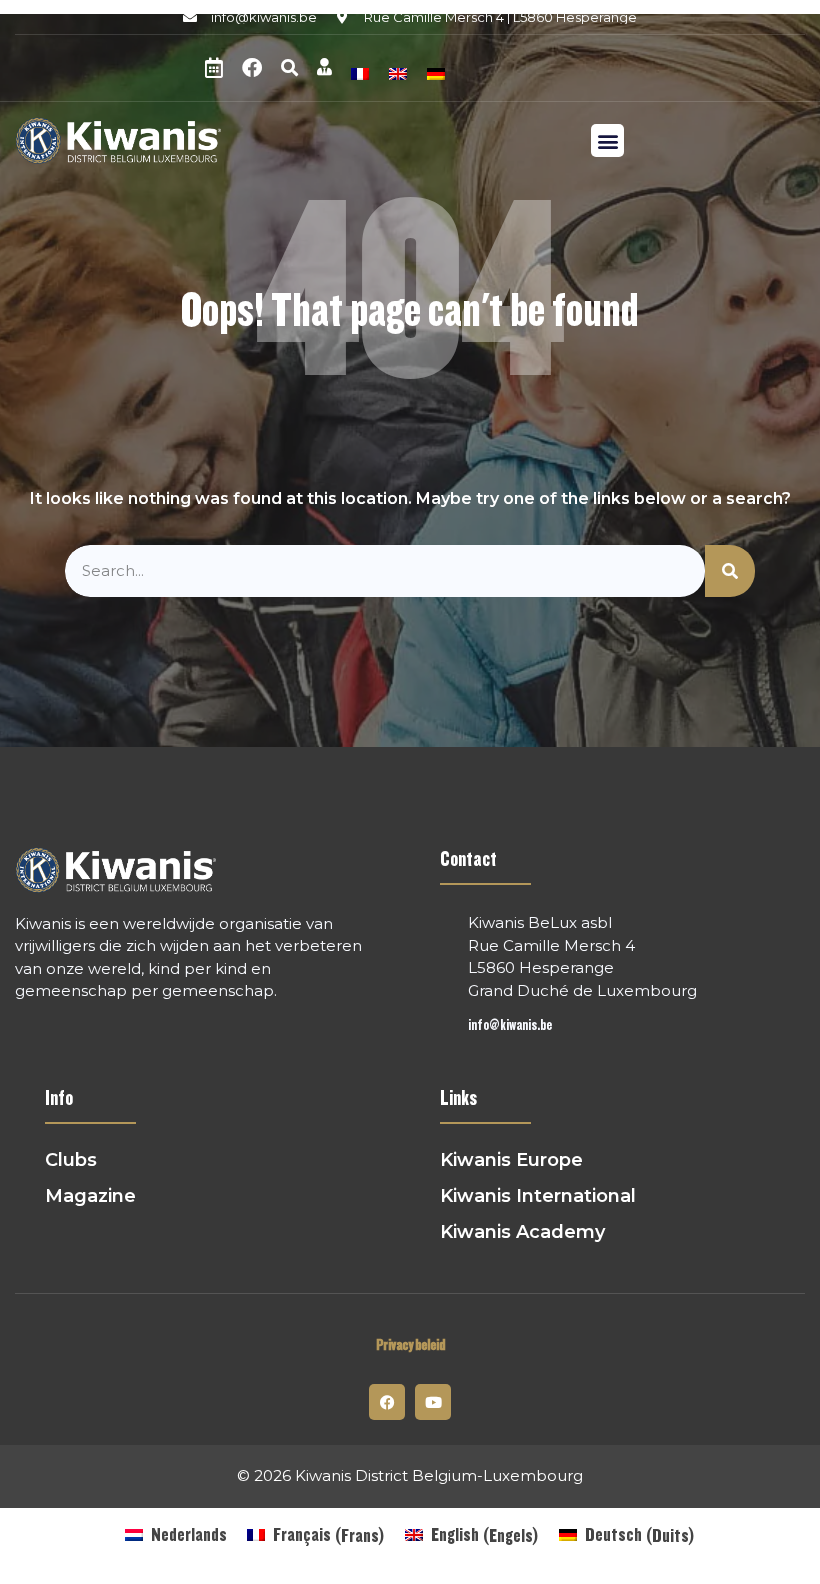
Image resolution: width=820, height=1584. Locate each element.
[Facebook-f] (387, 1402)
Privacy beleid (410, 1345)
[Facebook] (252, 68)
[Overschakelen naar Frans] (360, 71)
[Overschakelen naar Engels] (398, 71)
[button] (289, 68)
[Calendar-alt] (214, 68)
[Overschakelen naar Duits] (436, 71)
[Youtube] (433, 1402)
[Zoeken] (730, 571)
